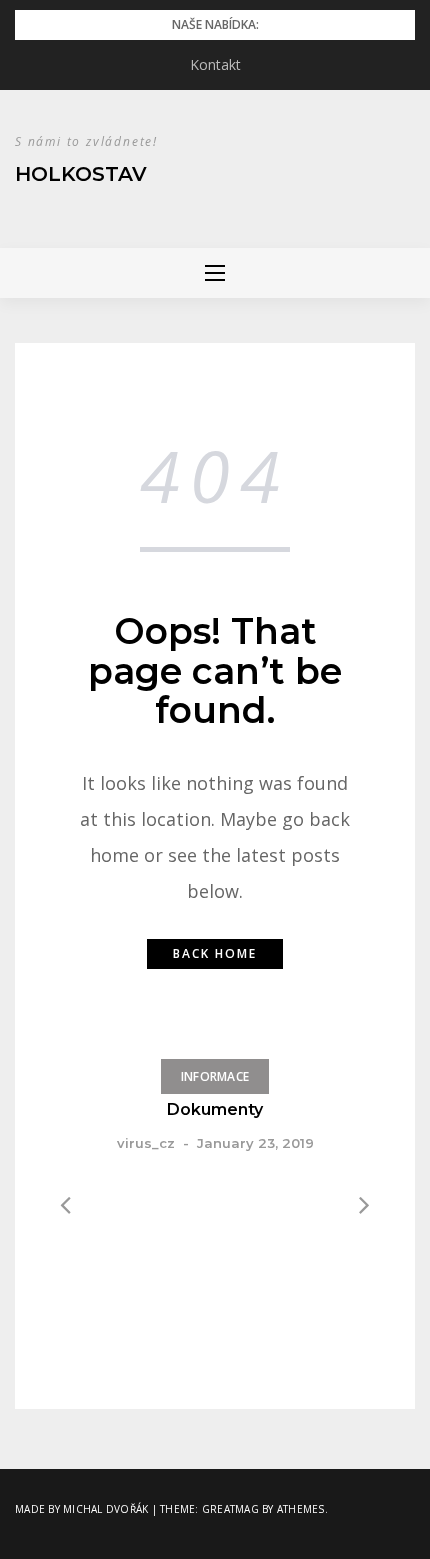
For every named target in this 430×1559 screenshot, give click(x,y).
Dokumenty (215, 1109)
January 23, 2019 (255, 1143)
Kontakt (215, 64)
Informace (215, 1076)
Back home (215, 953)
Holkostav (81, 174)
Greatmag (230, 1509)
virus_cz (146, 1143)
